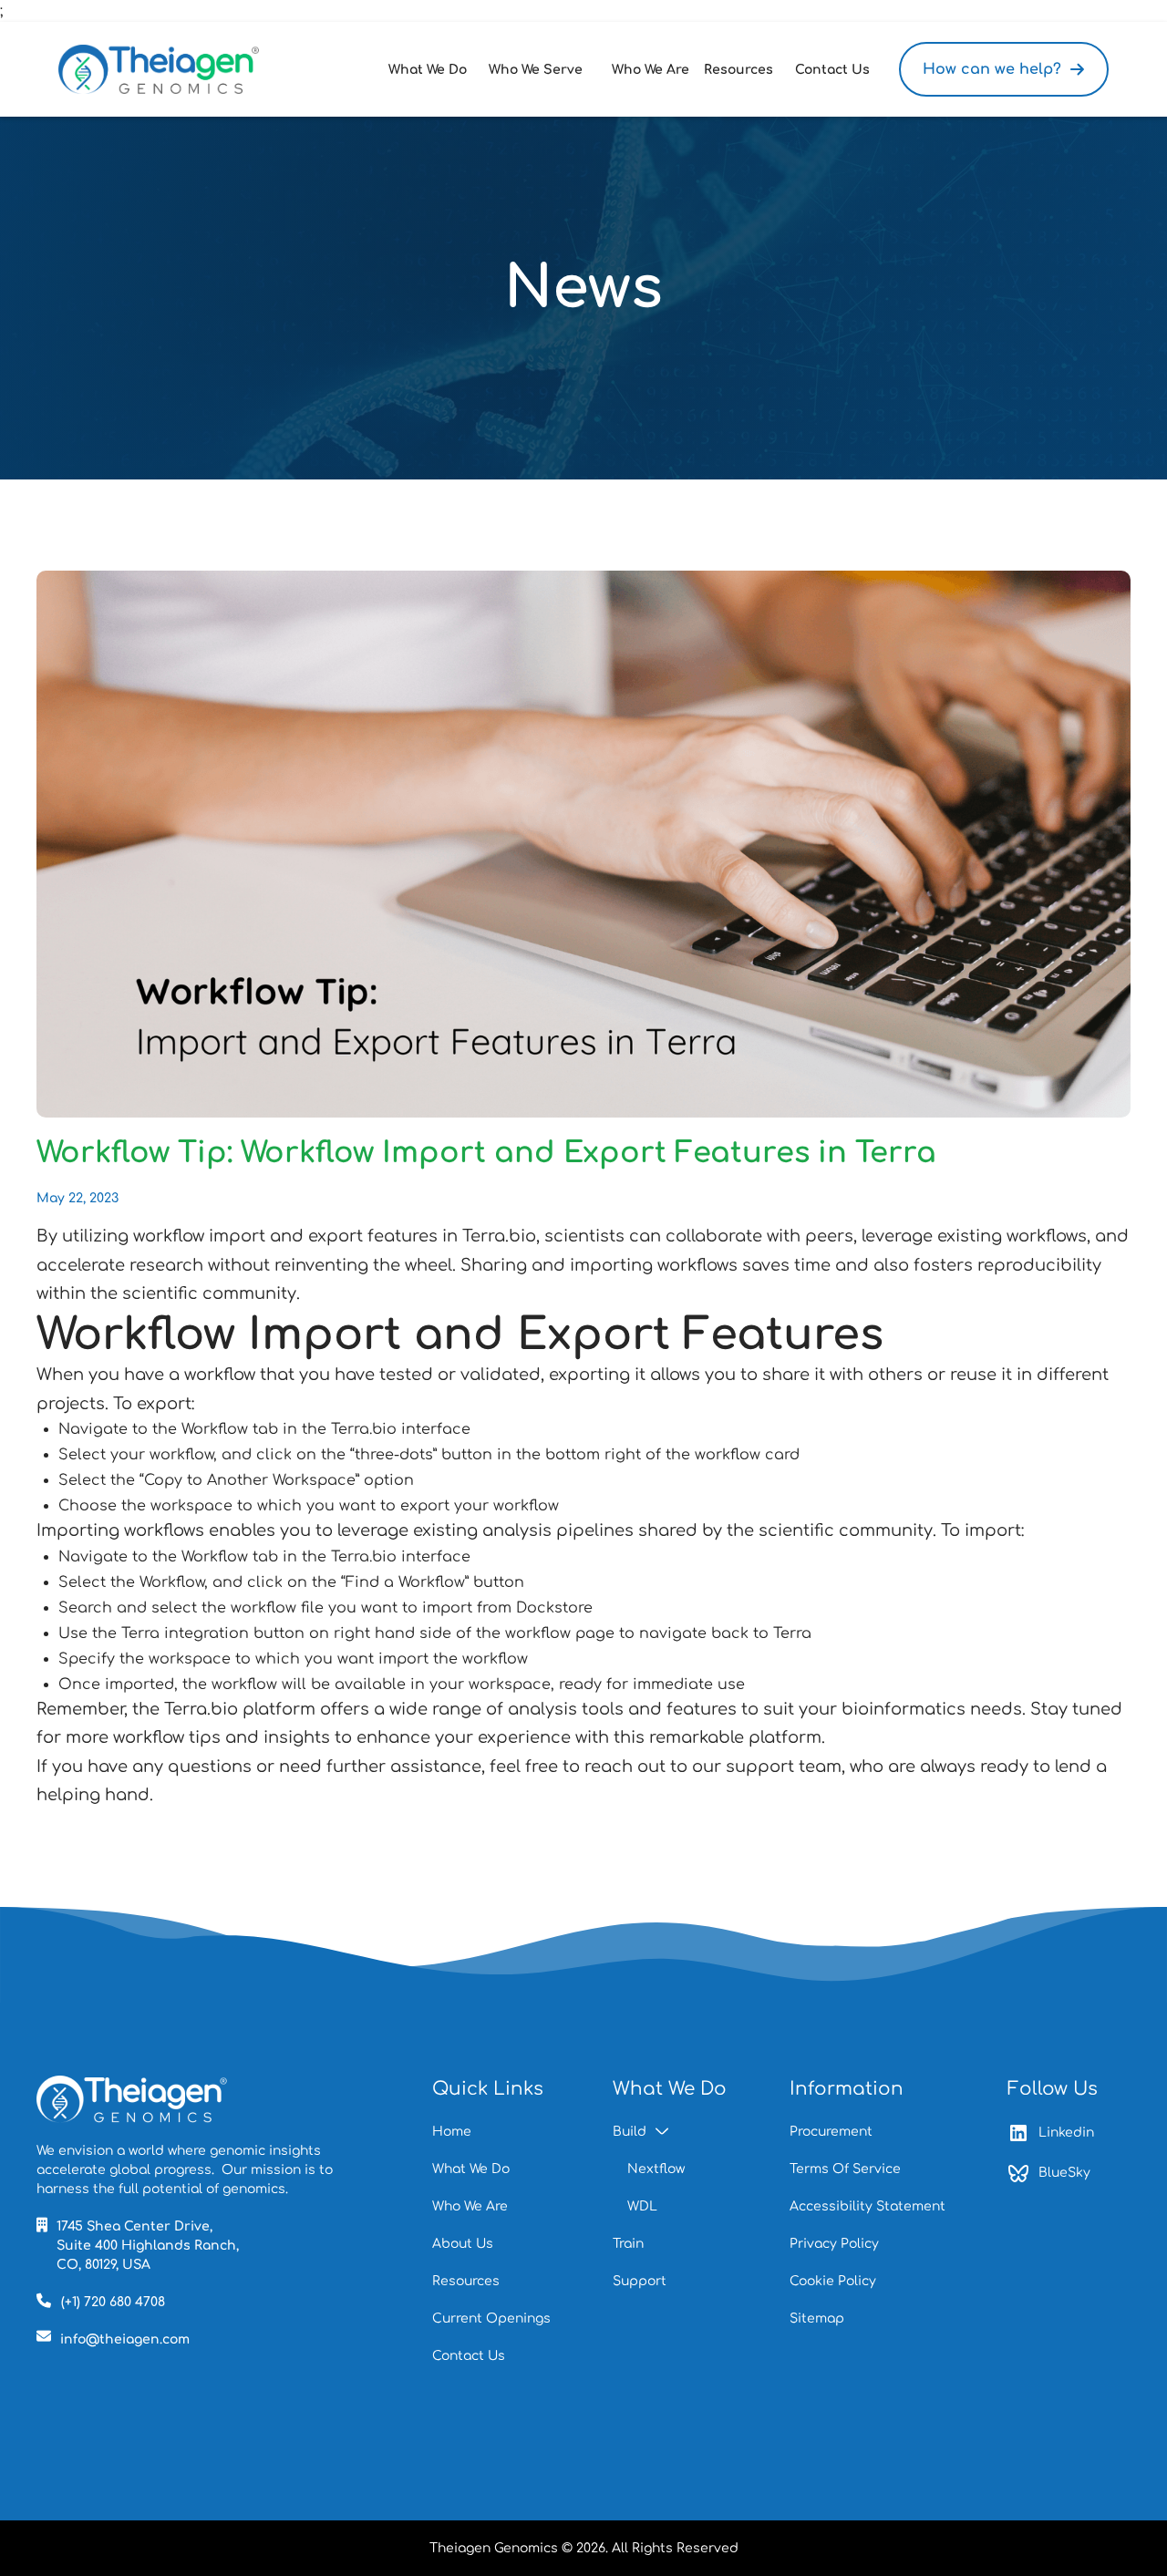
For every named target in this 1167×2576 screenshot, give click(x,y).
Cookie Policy (833, 2281)
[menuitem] (431, 70)
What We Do (471, 2169)
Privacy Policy (834, 2244)
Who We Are (470, 2206)
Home (452, 2132)
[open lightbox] (583, 844)
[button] (431, 70)
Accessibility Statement (868, 2206)
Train (628, 2244)
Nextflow (656, 2169)
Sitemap (817, 2318)
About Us (463, 2244)
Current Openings (491, 2318)
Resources (466, 2281)
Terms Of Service (845, 2169)
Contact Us (469, 2356)
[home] (159, 69)
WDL (642, 2206)
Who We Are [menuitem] (651, 70)
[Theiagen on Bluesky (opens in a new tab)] (137, 2099)
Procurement (831, 2132)
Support (640, 2281)
